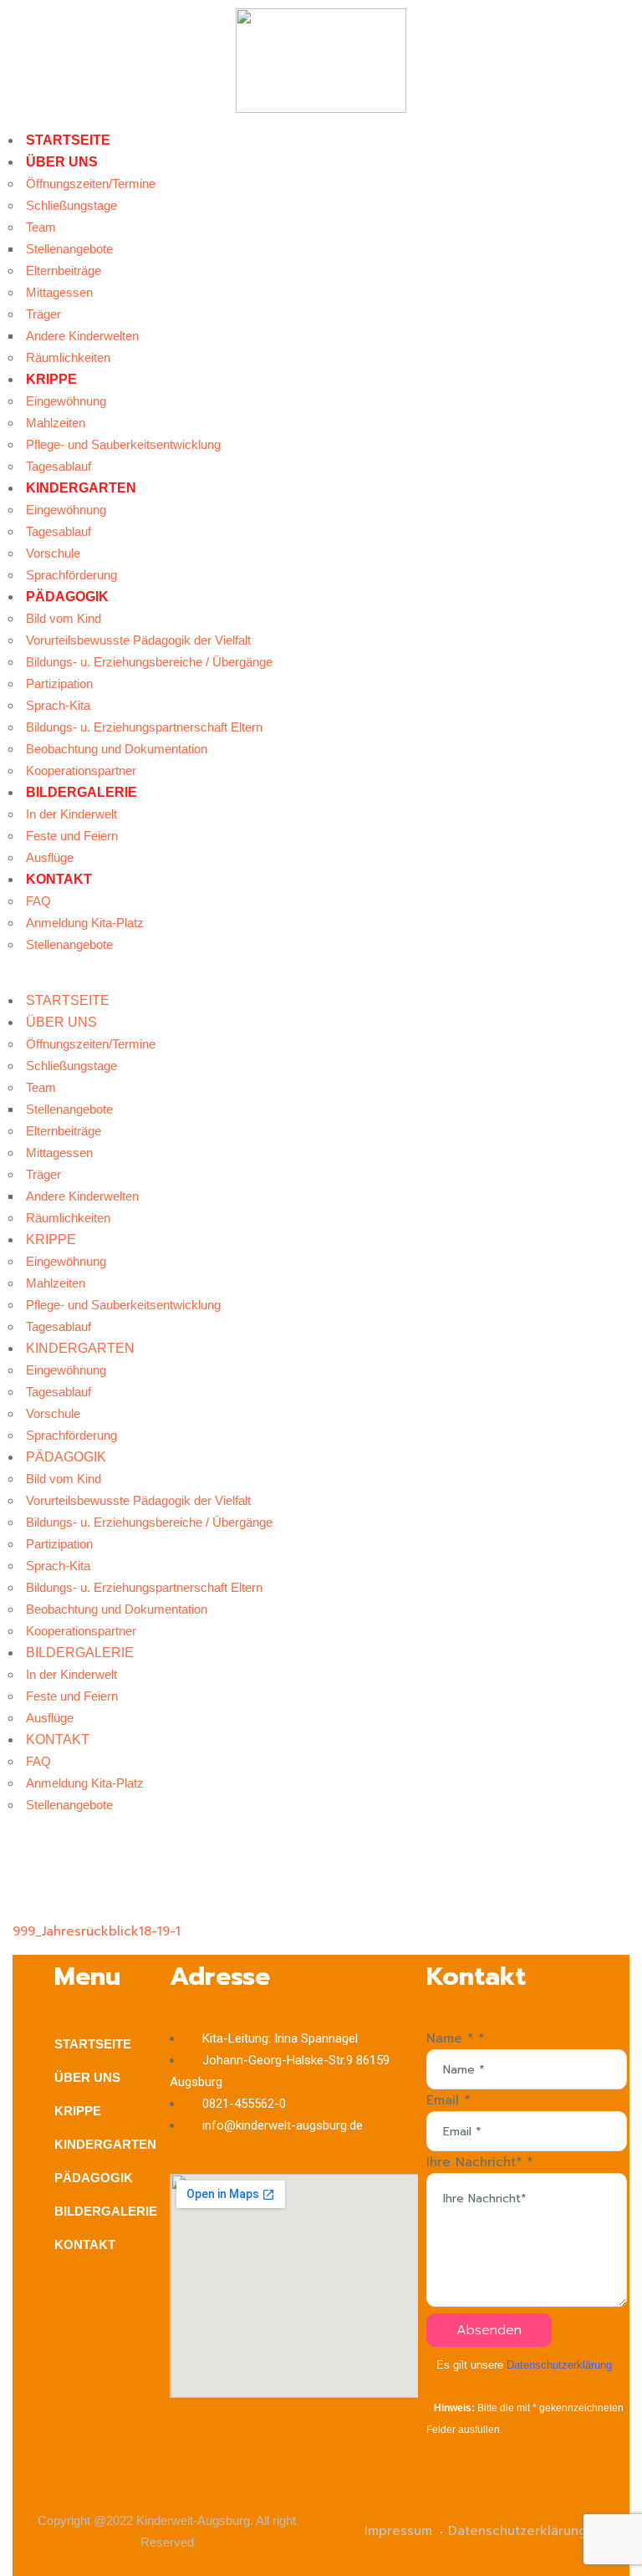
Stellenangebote (69, 249)
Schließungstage (71, 205)
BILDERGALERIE (82, 792)
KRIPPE (51, 379)
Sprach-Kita (58, 705)
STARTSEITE (68, 140)
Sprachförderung (71, 575)
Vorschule (53, 553)
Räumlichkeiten (68, 357)
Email (448, 2100)
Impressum (398, 2531)
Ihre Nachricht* (479, 2162)
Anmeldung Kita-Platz (85, 923)
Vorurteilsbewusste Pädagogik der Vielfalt (138, 640)
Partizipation (59, 684)
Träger (43, 314)
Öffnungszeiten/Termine (91, 184)
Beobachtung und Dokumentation (117, 749)
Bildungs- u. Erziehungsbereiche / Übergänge (149, 662)
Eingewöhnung (66, 401)
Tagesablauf (59, 466)
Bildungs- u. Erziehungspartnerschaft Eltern (144, 727)
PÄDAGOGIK (67, 597)
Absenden (489, 2330)
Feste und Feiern (72, 836)
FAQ (38, 901)
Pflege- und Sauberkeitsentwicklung (123, 444)
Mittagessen (59, 292)
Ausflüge (50, 857)
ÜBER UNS (62, 162)
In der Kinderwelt (71, 814)
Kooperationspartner (81, 770)
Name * (455, 2038)
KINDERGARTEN (81, 488)
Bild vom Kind (64, 618)
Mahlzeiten (56, 423)
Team (41, 227)
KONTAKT (59, 879)
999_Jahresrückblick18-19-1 (97, 1931)
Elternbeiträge (64, 270)
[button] (321, 979)
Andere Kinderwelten (82, 336)
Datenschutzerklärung (559, 2365)
